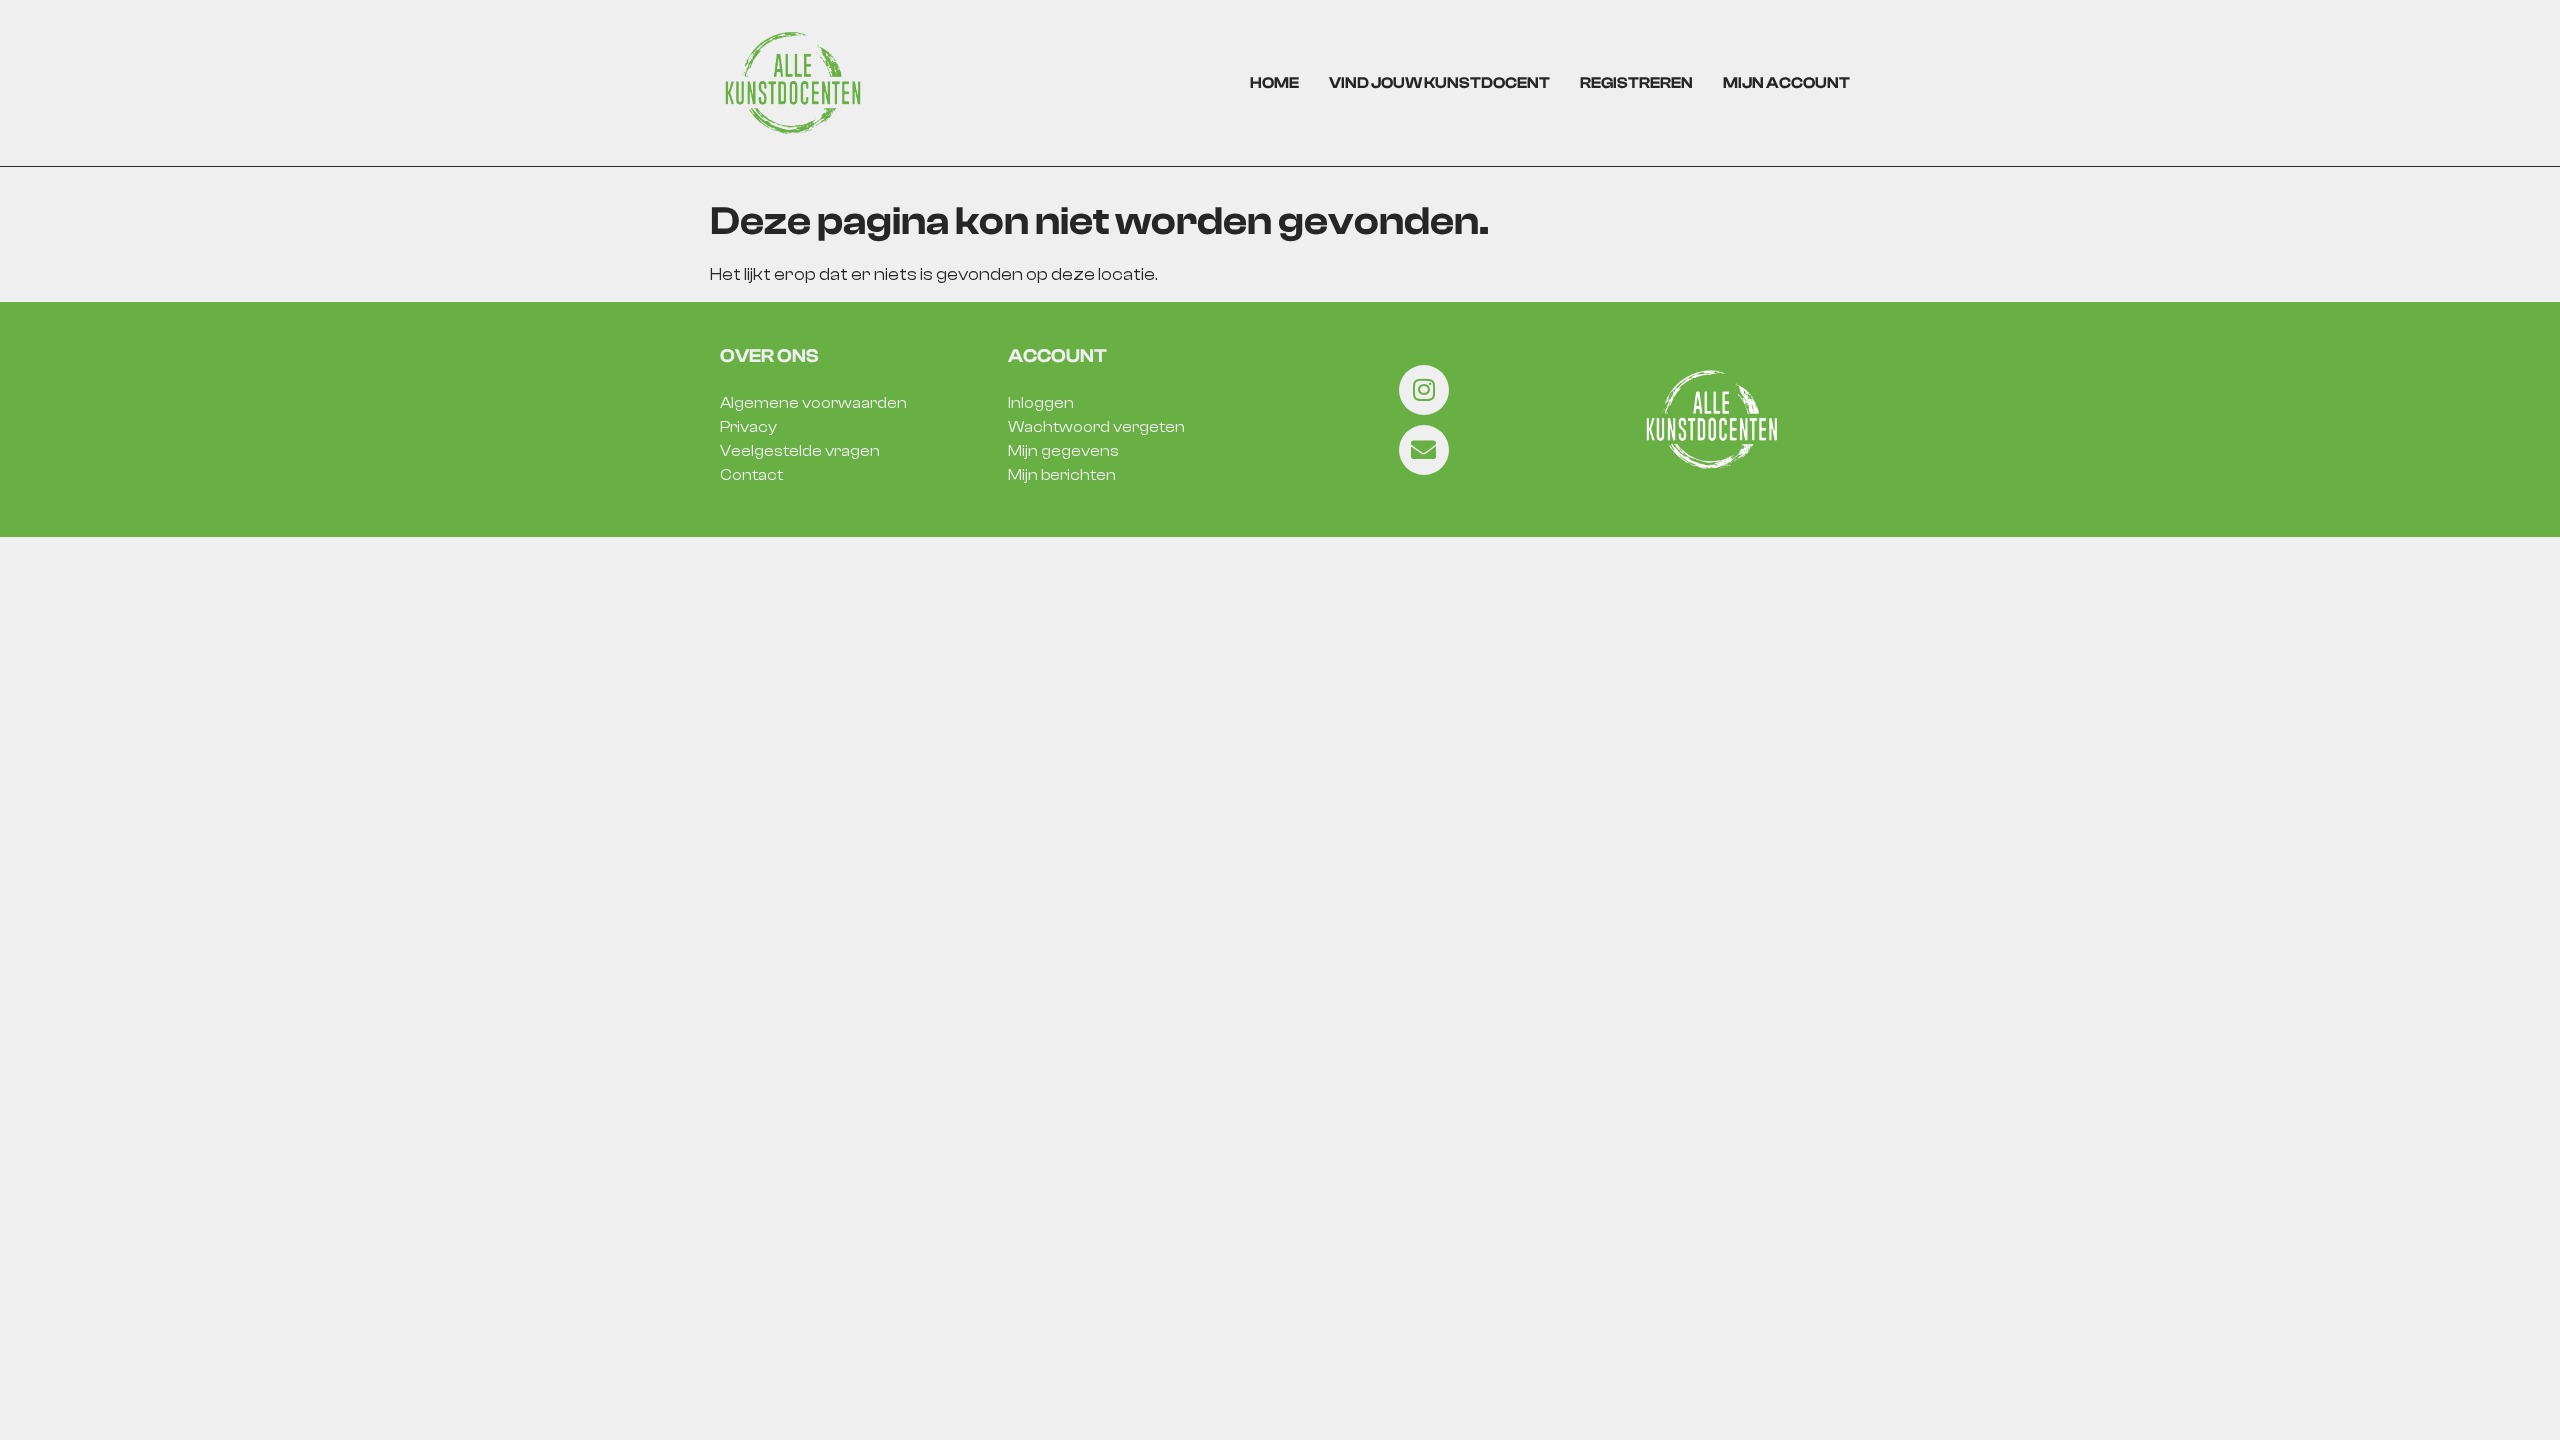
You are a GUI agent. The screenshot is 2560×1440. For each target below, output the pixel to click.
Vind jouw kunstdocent (1439, 83)
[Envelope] (1424, 450)
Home (1274, 83)
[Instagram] (1424, 390)
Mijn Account (1786, 83)
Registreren (1636, 83)
